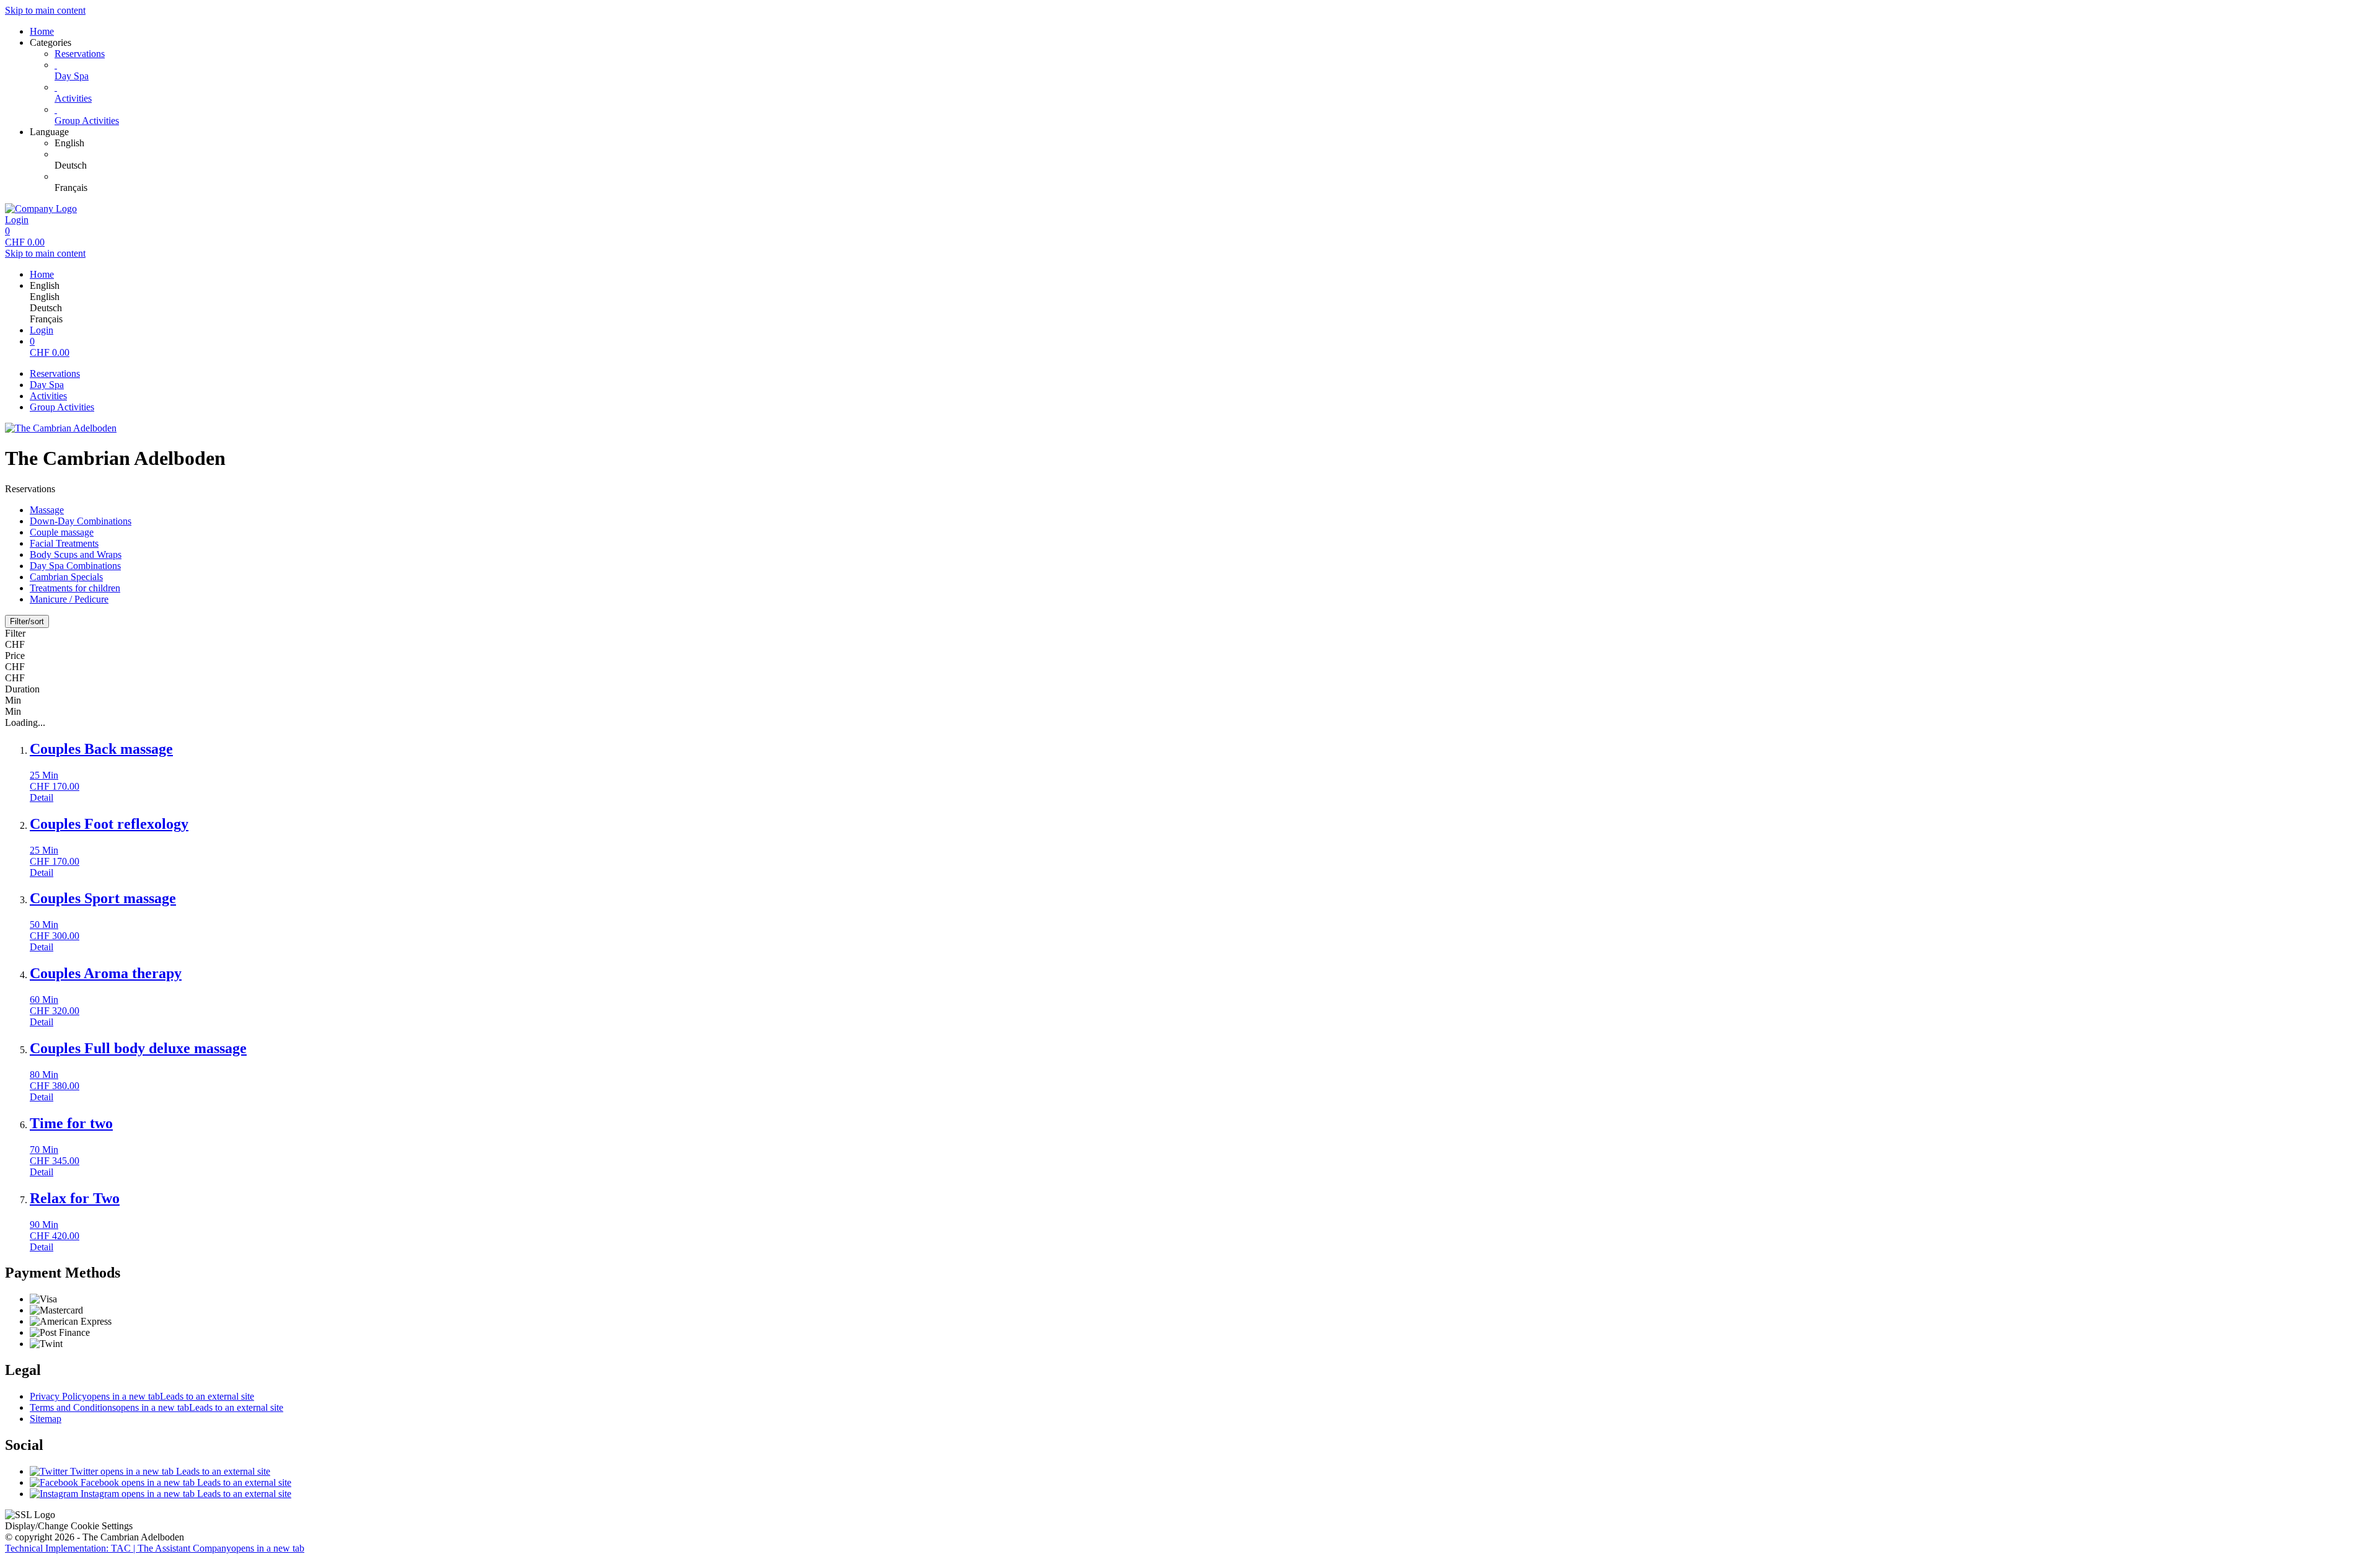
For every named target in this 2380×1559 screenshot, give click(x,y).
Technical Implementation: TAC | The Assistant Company (155, 1548)
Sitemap (46, 1419)
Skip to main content (45, 10)
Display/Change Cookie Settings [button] (69, 1526)
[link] (1215, 143)
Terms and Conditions (156, 1407)
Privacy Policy (142, 1396)
